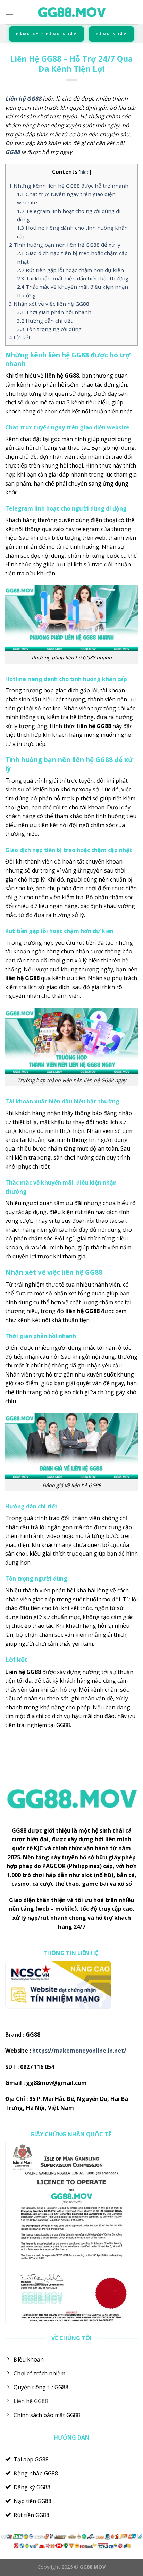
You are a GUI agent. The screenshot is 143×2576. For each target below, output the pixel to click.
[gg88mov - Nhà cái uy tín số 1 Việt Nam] (71, 12)
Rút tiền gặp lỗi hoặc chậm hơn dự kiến (70, 270)
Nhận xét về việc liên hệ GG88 (49, 304)
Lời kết (20, 337)
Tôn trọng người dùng (49, 329)
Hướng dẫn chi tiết (45, 321)
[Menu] (9, 12)
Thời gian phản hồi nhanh (54, 312)
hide (85, 172)
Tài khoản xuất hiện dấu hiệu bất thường (73, 278)
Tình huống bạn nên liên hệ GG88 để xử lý (65, 245)
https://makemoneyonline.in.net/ (79, 2051)
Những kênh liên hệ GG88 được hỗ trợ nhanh (69, 186)
